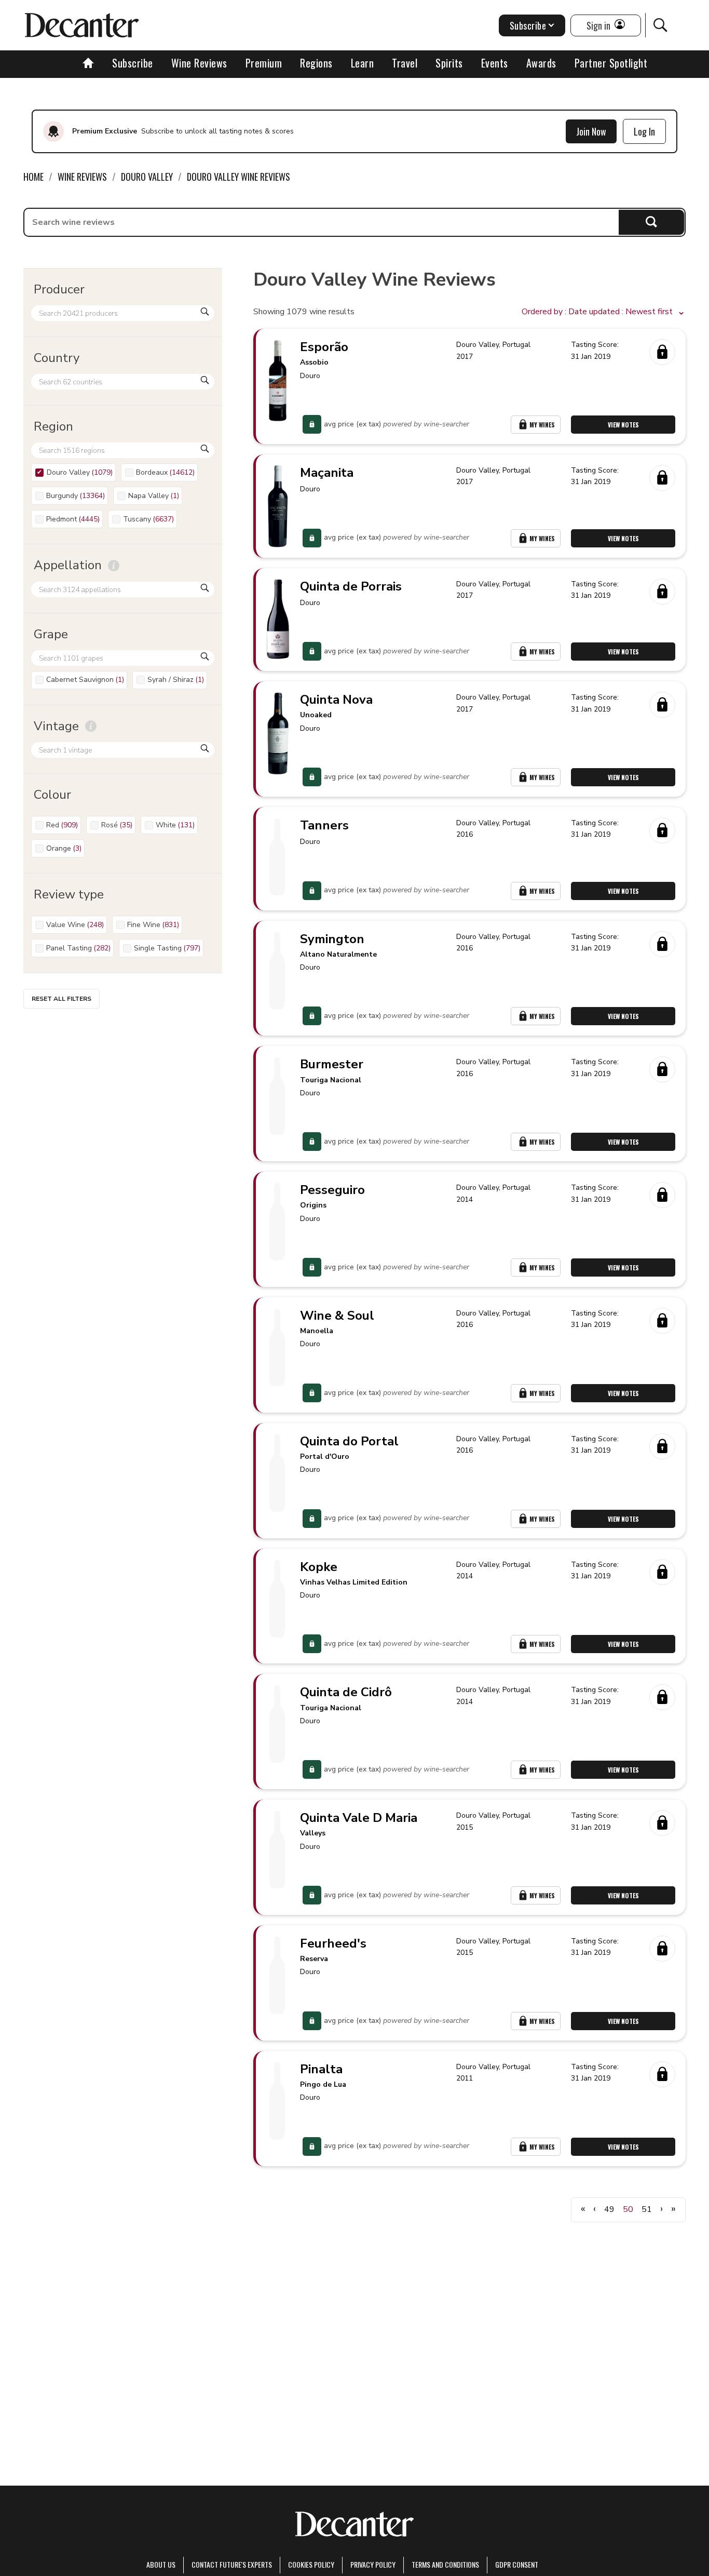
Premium (264, 63)
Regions (316, 63)
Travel (405, 63)
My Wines (542, 425)
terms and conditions (445, 2564)
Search (651, 222)
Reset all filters (62, 999)
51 (647, 2209)
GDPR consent (517, 2564)
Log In (644, 131)
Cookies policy (311, 2564)
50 (628, 2209)
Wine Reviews (199, 63)
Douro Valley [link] (147, 177)
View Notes (623, 425)
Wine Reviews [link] (82, 177)
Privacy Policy (373, 2564)
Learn (363, 63)
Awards (541, 63)
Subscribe (133, 63)
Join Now (591, 131)
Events (495, 63)
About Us (161, 2564)
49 (609, 2209)
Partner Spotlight (611, 63)
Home (33, 177)
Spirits (449, 63)
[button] (604, 312)
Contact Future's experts (232, 2564)
